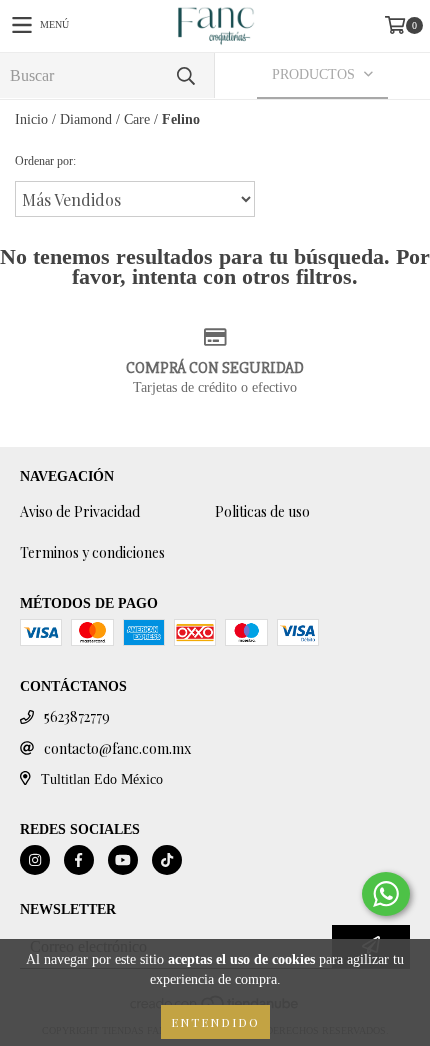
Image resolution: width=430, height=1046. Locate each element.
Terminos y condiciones (92, 552)
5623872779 (77, 716)
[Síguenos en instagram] (35, 860)
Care (137, 119)
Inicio (31, 119)
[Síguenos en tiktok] (167, 860)
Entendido (215, 1022)
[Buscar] (185, 75)
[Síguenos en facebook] (79, 860)
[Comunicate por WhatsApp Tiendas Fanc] (386, 894)
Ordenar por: (45, 161)
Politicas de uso (262, 511)
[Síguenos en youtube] (123, 860)
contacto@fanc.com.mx (117, 748)
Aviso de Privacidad (80, 511)
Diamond (86, 119)
